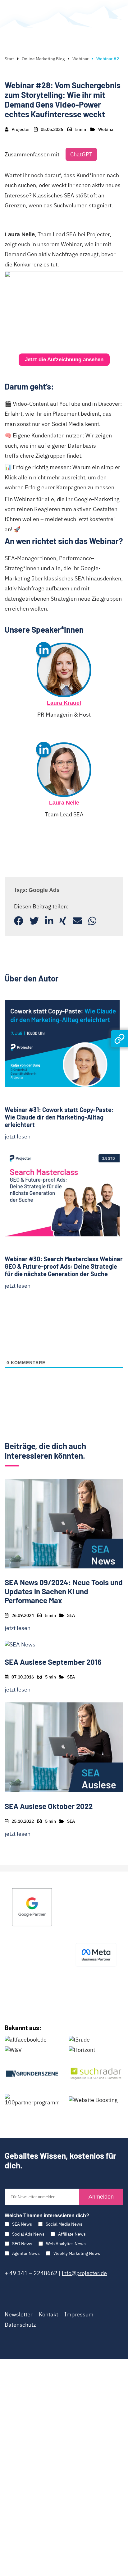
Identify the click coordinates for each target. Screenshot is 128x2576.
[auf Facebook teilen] (19, 921)
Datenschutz (20, 2325)
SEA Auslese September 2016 (53, 1662)
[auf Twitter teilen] (34, 921)
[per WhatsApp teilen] (92, 921)
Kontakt (48, 2314)
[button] (64, 360)
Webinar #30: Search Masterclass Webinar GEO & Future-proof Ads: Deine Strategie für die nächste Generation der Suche (64, 1266)
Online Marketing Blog (43, 59)
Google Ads (44, 890)
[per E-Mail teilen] (77, 921)
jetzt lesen (18, 1136)
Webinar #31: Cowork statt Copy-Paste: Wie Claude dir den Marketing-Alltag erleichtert (59, 1117)
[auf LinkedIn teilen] (49, 921)
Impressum (79, 2314)
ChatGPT (81, 154)
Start (9, 59)
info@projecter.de (84, 2273)
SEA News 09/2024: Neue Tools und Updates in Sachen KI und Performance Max (64, 1591)
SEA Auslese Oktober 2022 (49, 1806)
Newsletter (19, 2314)
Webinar (80, 59)
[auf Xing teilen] (63, 921)
